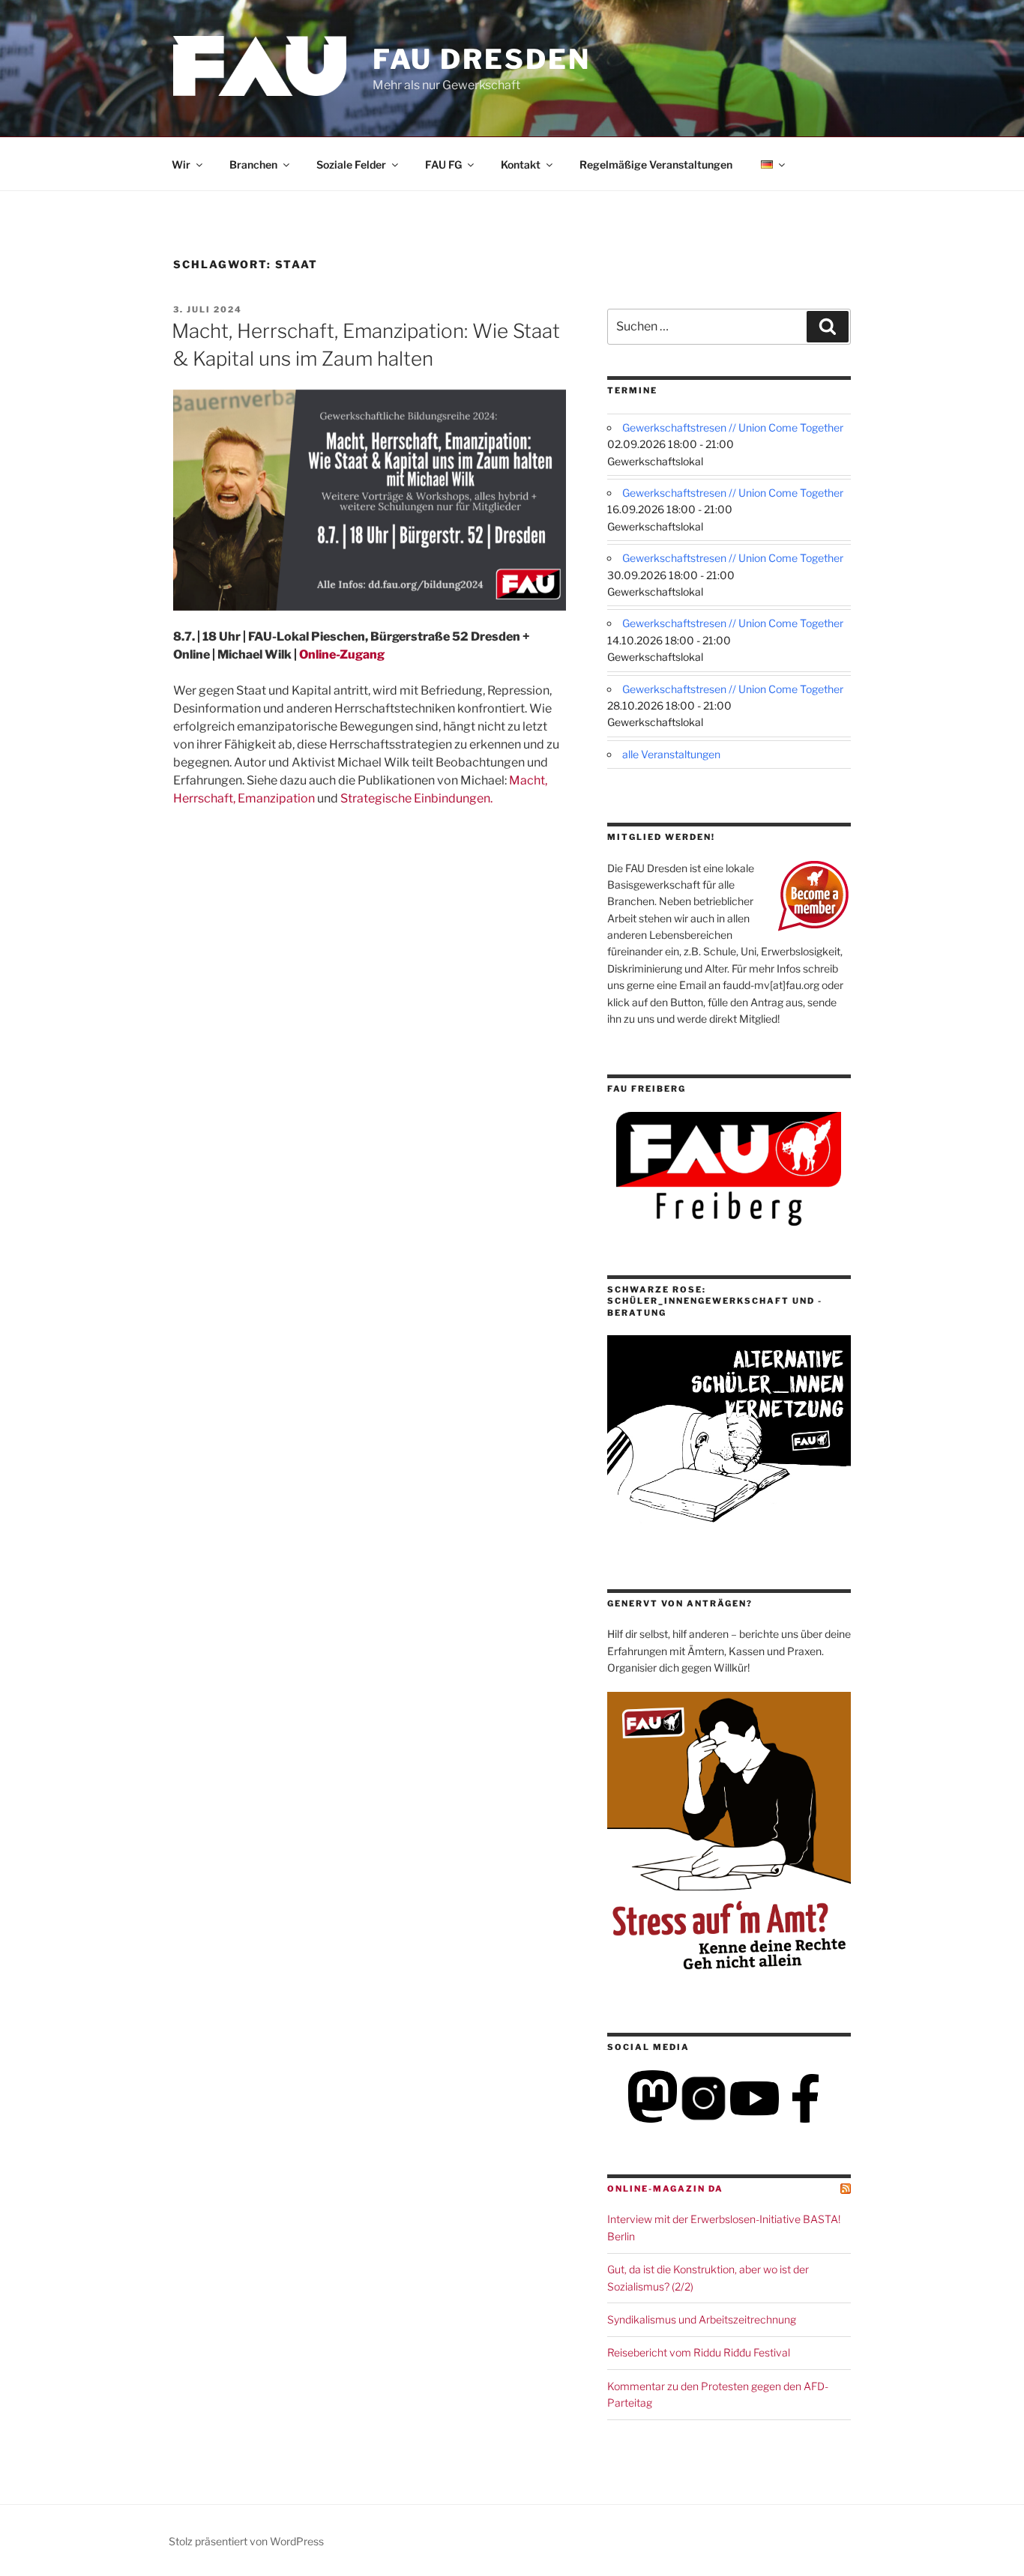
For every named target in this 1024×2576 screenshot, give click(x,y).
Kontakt (521, 164)
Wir (181, 164)
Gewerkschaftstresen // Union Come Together (733, 427)
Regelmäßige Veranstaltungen (656, 164)
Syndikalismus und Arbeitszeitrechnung (702, 2319)
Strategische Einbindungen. (416, 798)
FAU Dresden (482, 59)
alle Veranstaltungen (671, 754)
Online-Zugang (342, 654)
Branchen (253, 164)
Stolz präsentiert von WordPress (246, 2541)
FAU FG (443, 164)
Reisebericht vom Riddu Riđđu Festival (699, 2352)
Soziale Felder (351, 164)
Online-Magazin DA (665, 2189)
